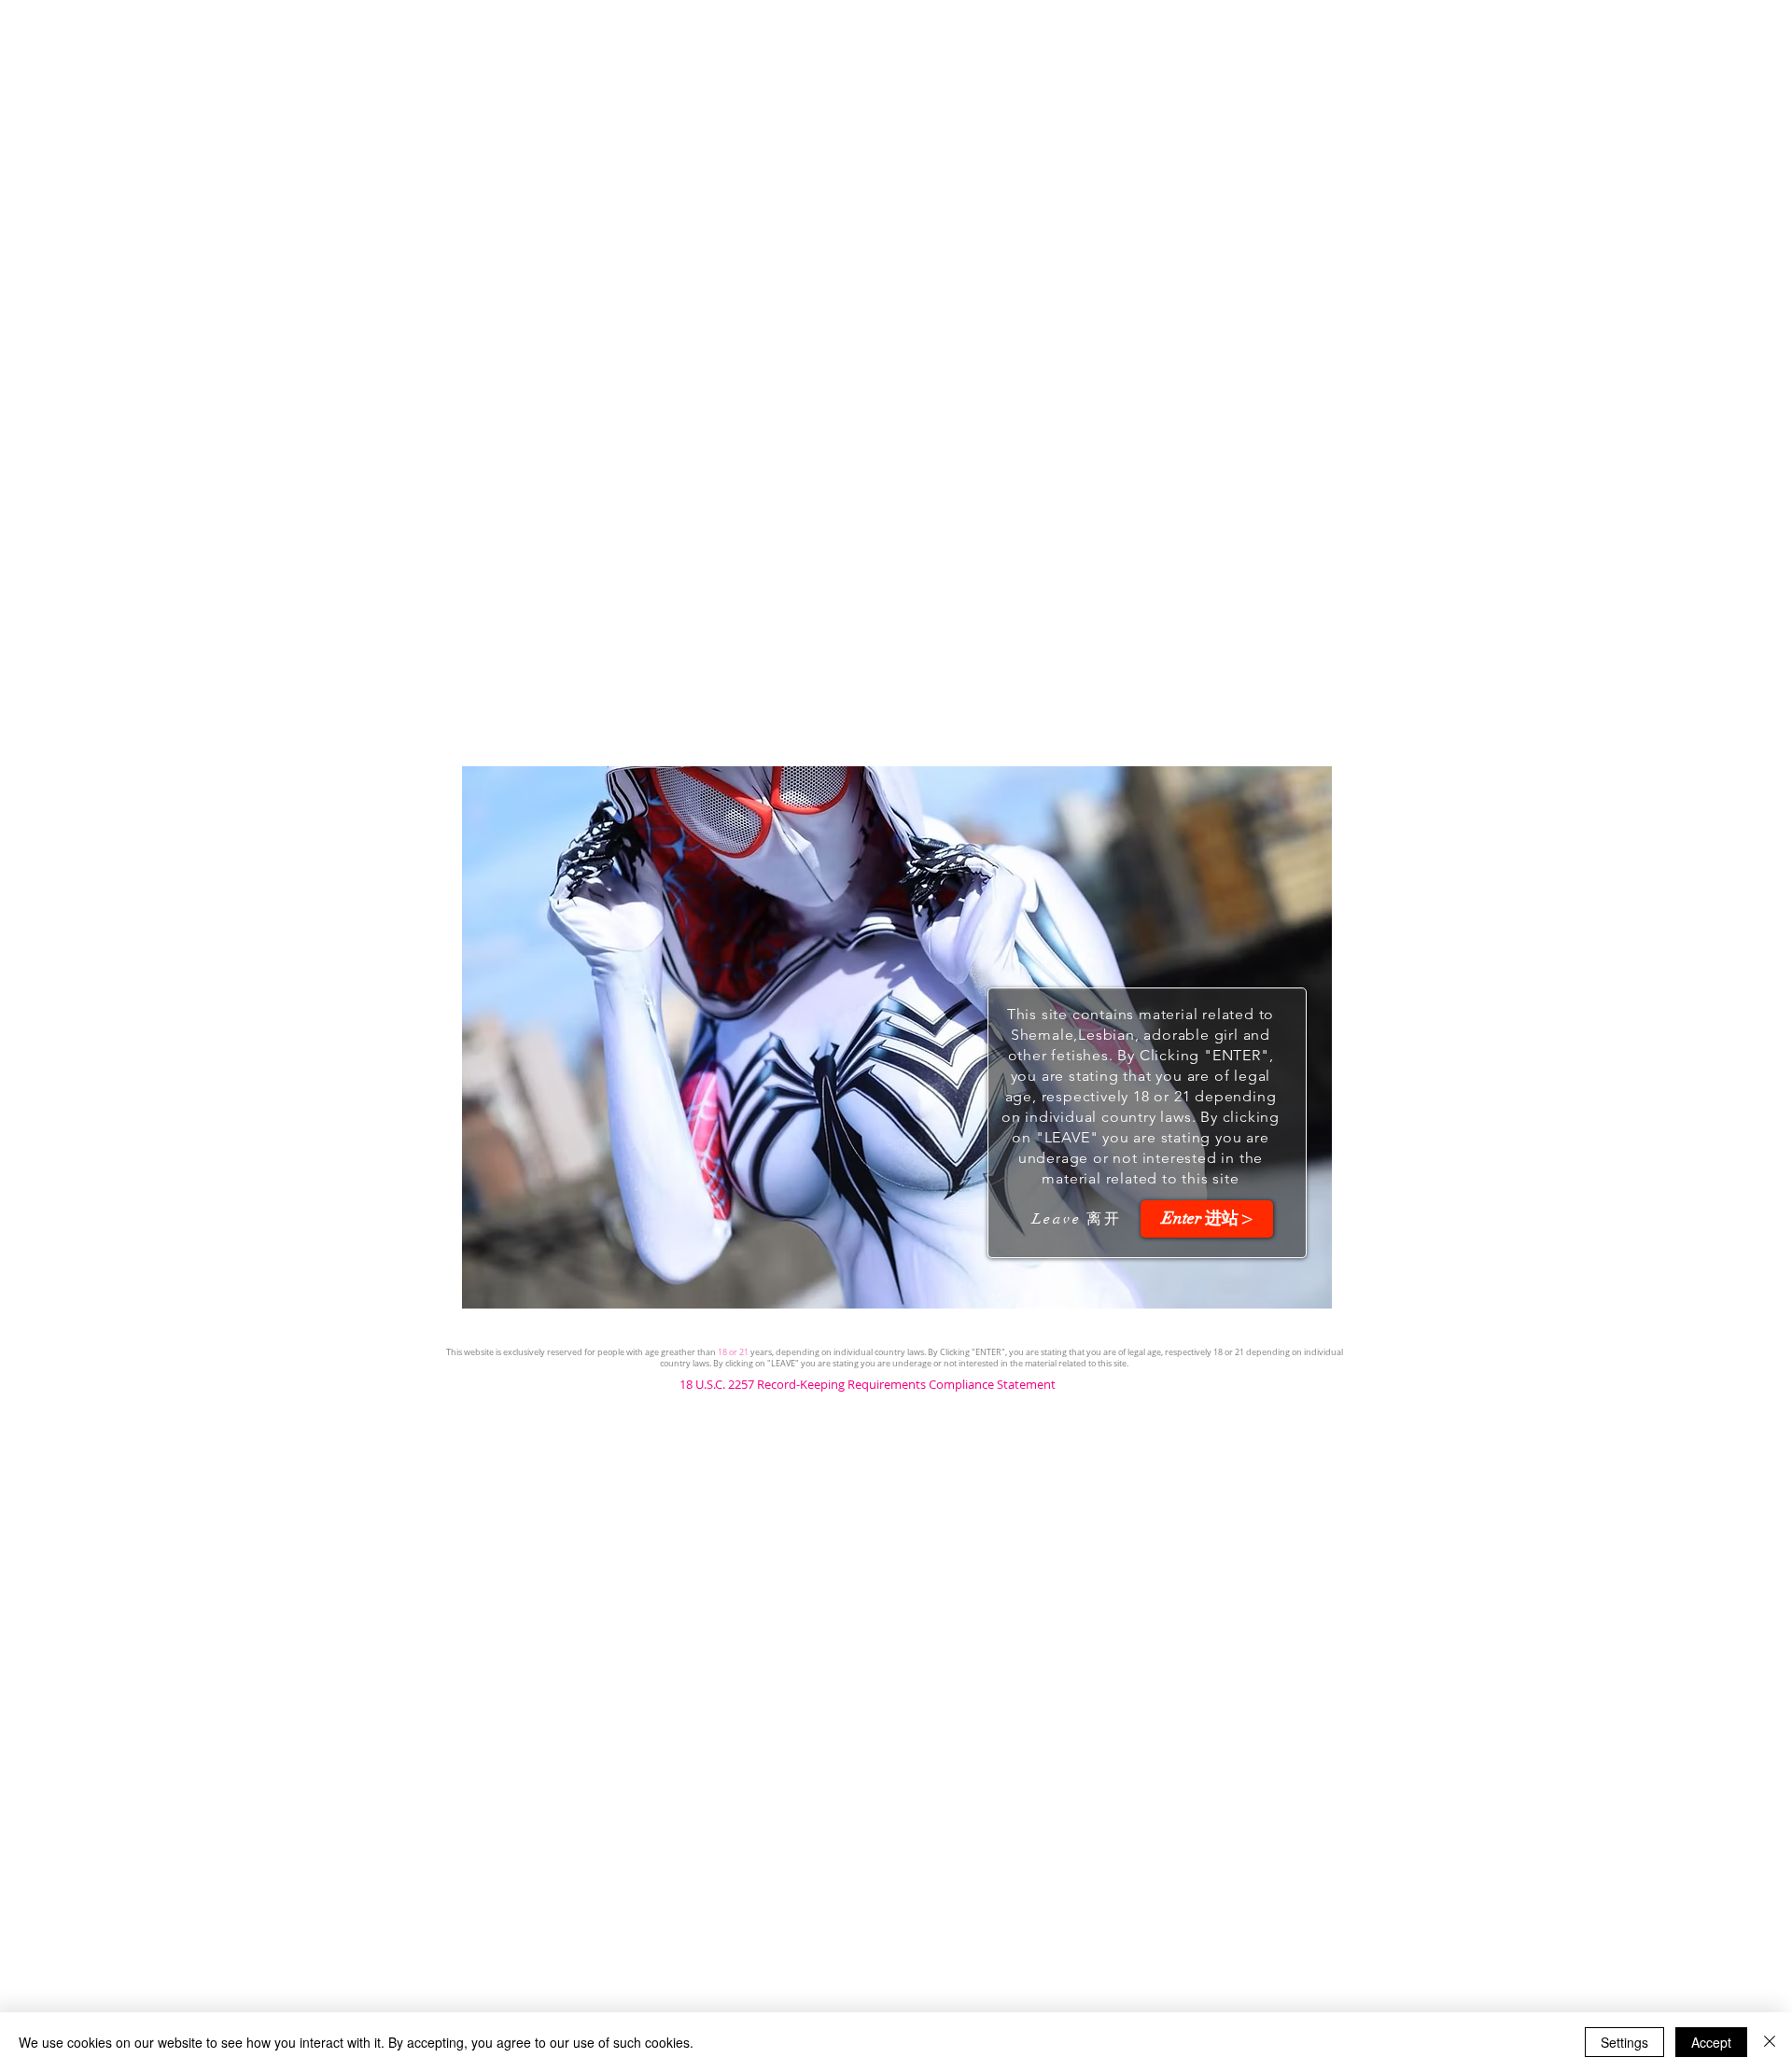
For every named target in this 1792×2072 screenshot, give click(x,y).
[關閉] (1770, 2042)
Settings (1624, 2042)
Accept (1711, 2042)
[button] (1207, 1219)
